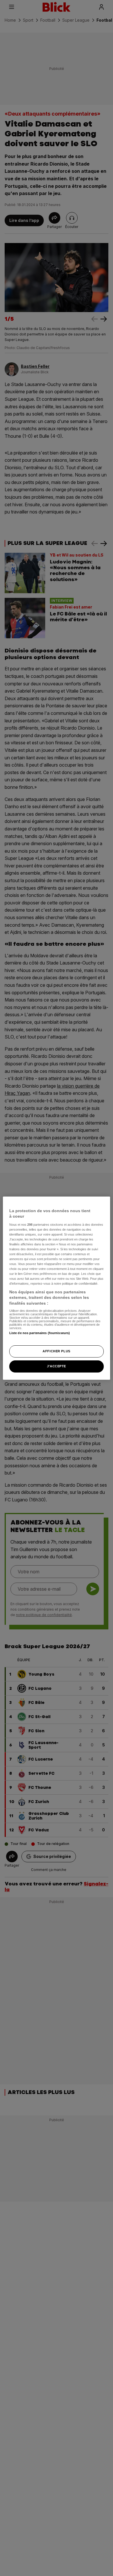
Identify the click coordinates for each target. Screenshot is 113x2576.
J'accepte (57, 1366)
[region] (57, 1288)
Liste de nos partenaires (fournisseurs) (40, 1333)
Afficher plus (56, 1351)
